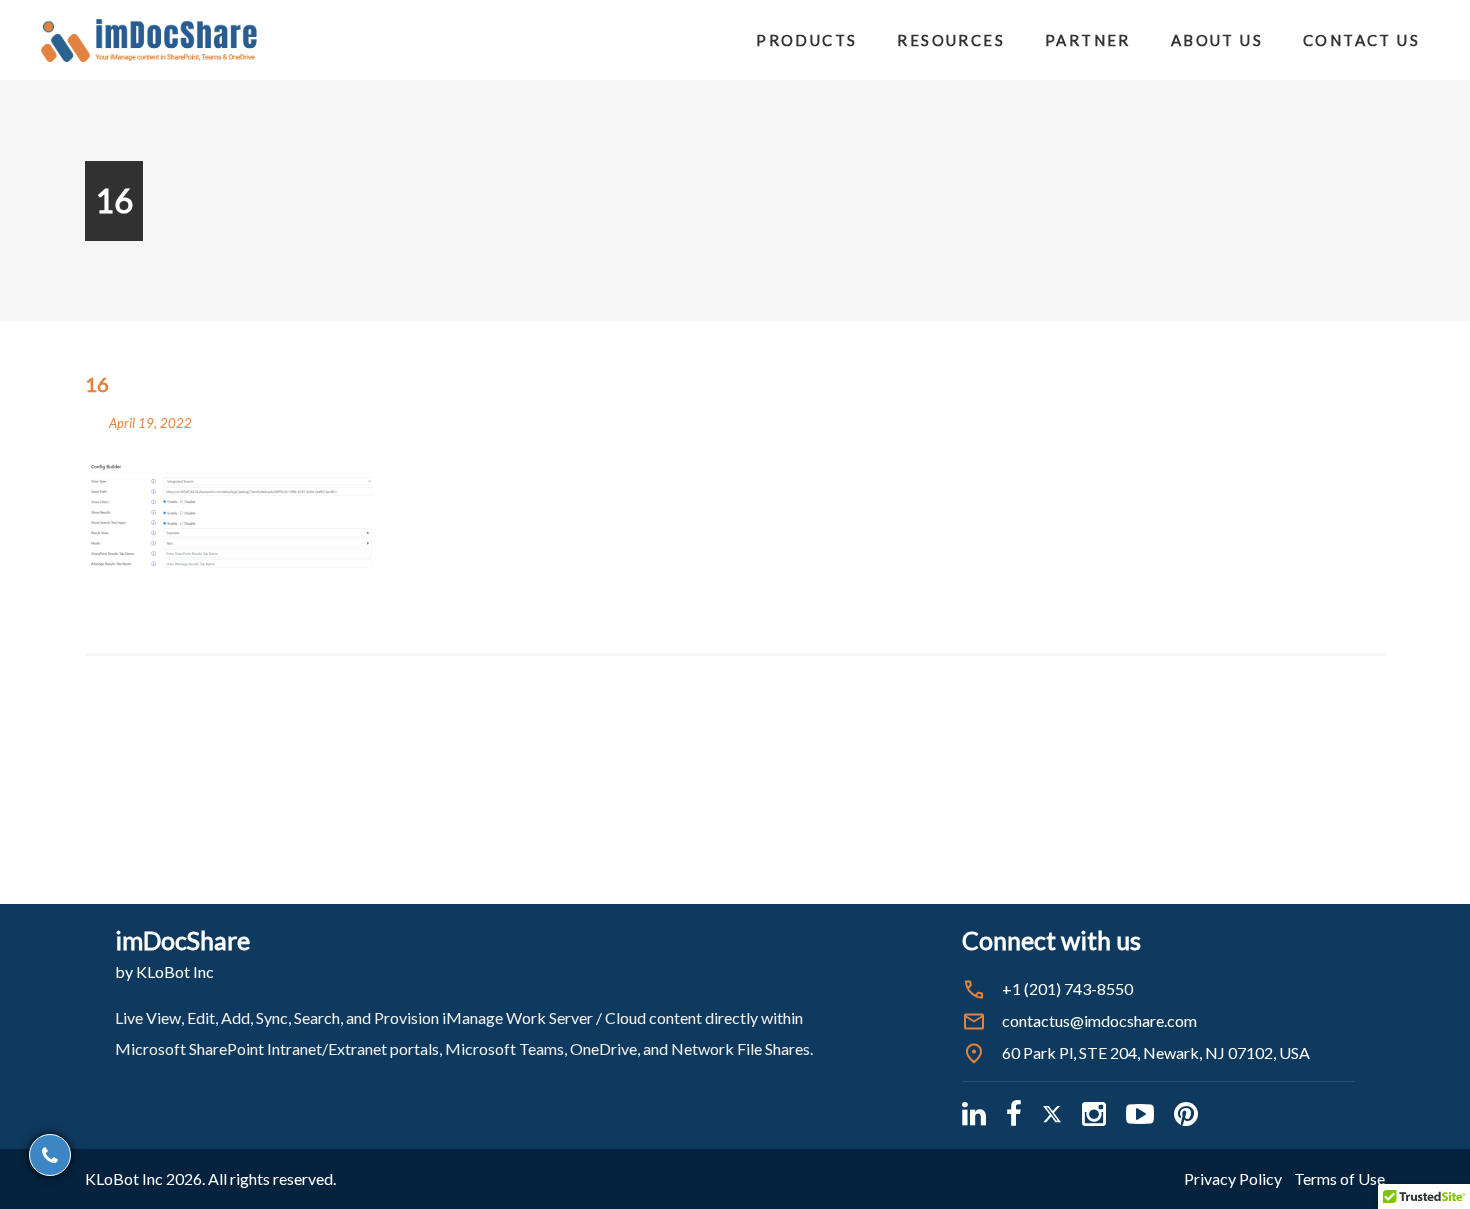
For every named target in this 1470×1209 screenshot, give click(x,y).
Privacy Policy (1233, 1178)
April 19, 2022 (150, 423)
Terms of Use (1339, 1178)
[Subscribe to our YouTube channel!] (1140, 1113)
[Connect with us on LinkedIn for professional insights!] (974, 1113)
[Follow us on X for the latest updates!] (1052, 1113)
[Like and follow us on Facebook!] (1014, 1113)
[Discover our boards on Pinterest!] (1186, 1113)
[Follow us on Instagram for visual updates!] (1094, 1113)
